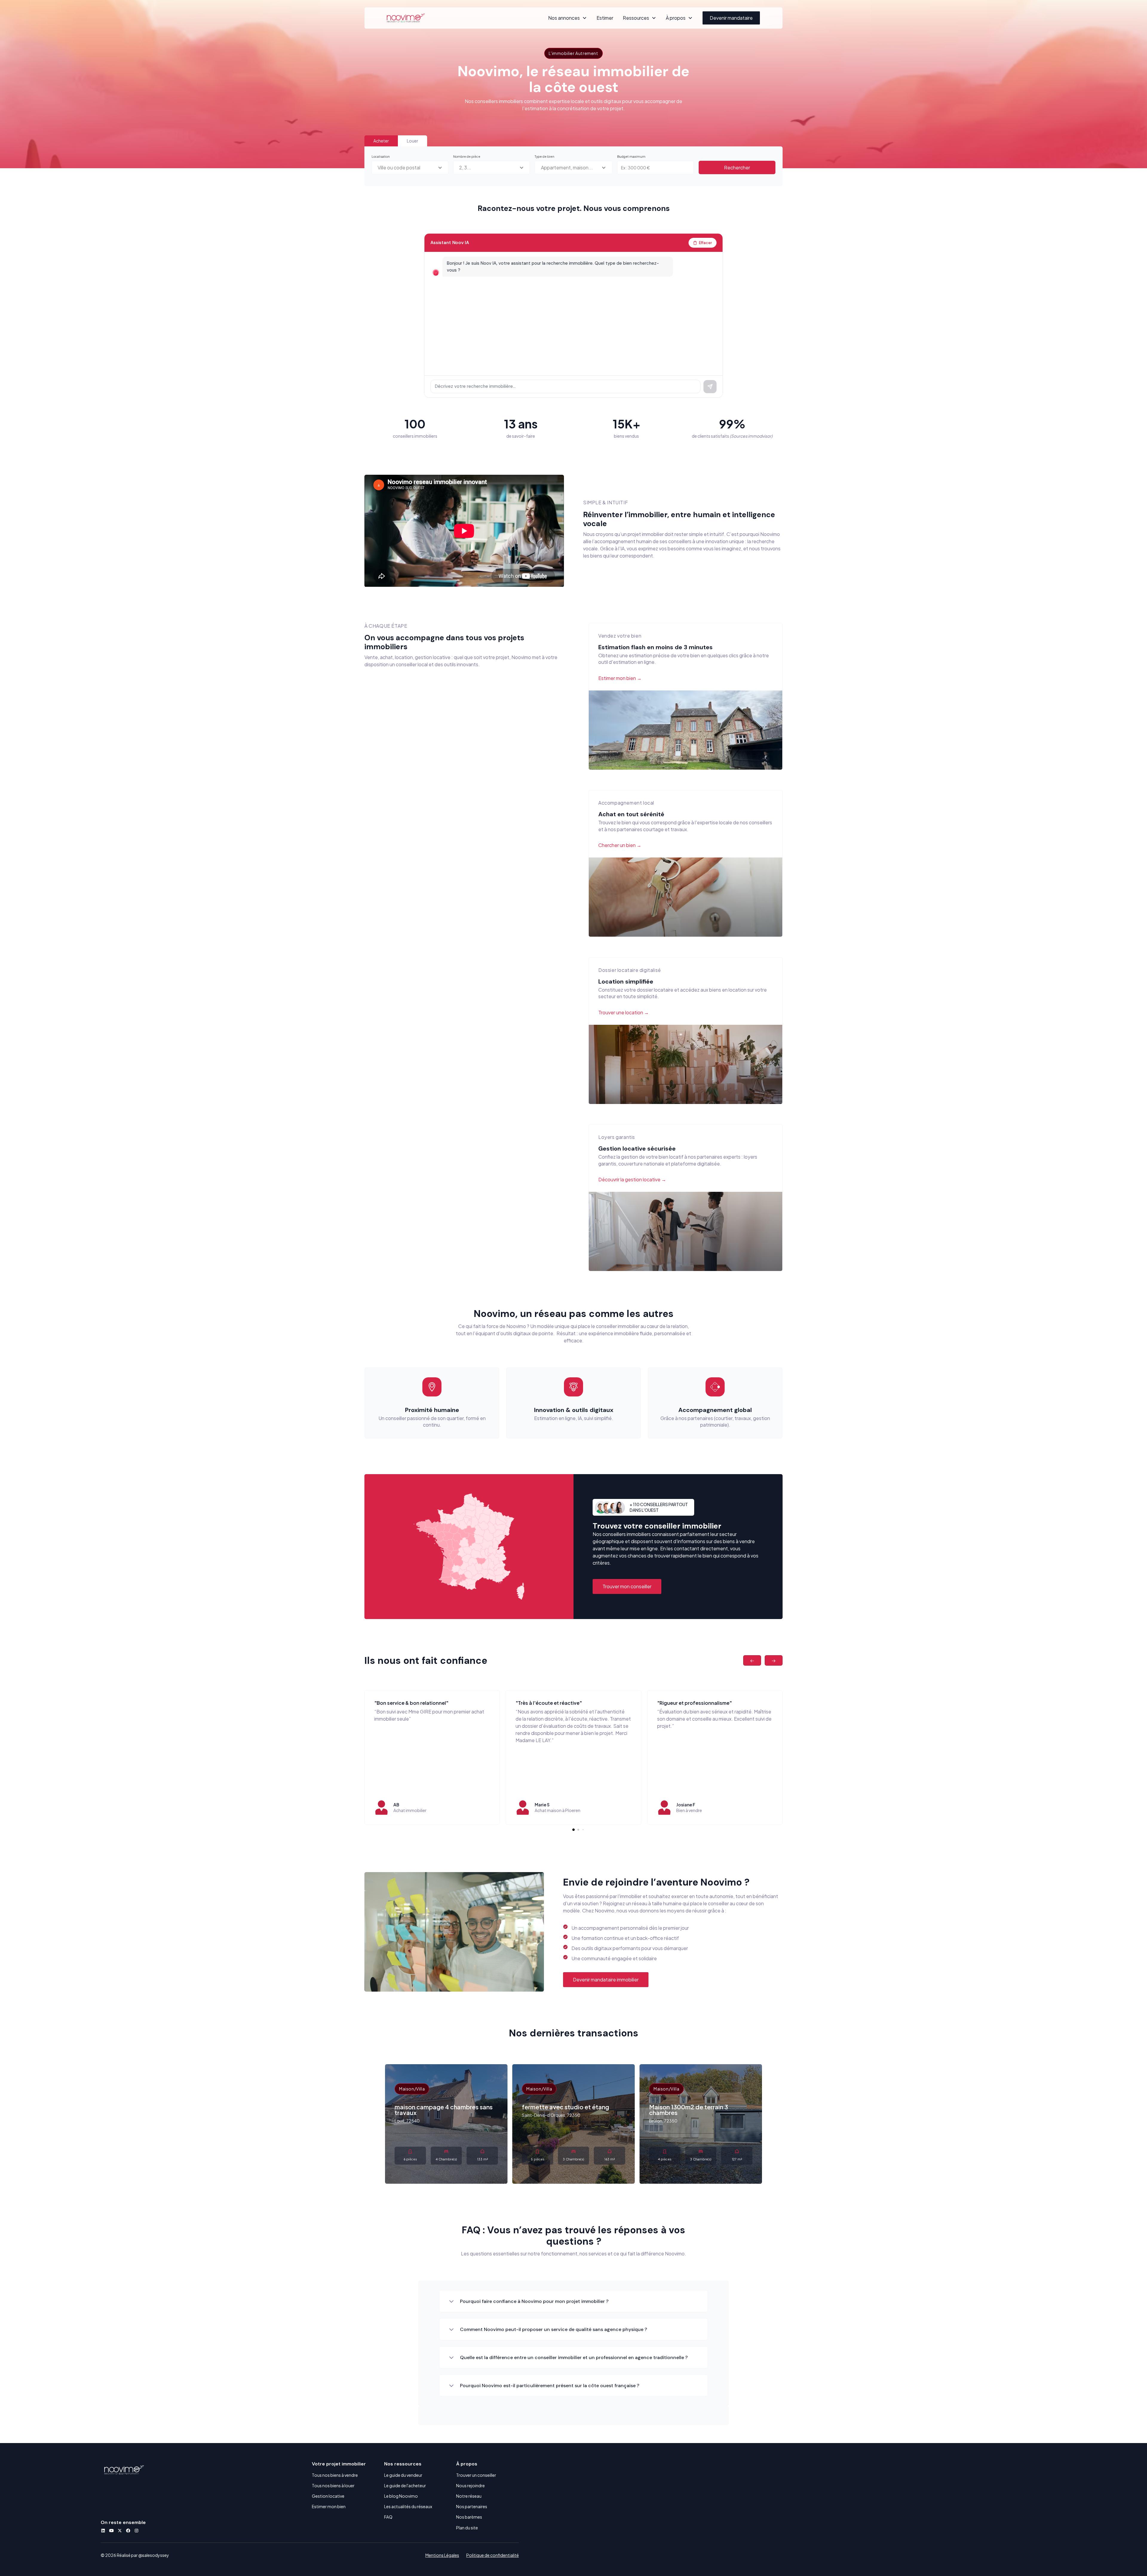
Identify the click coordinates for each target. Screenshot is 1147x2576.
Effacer (706, 243)
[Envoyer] (710, 387)
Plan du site (467, 2528)
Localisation (381, 156)
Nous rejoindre (470, 2485)
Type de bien (545, 156)
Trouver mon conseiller (627, 1586)
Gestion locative (328, 2496)
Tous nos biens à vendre (335, 2475)
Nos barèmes (469, 2517)
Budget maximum (631, 156)
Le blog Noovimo (401, 2496)
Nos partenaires (472, 2506)
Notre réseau (469, 2496)
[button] (568, 18)
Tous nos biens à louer (333, 2485)
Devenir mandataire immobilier (606, 1980)
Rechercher (737, 167)
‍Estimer (605, 18)
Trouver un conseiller (476, 2475)
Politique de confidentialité (493, 2555)
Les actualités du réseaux (408, 2506)
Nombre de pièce (467, 156)
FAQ (388, 2517)
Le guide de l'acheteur (405, 2485)
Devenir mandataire (731, 18)
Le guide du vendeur (403, 2475)
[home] (406, 18)
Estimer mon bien (329, 2506)
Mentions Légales (442, 2555)
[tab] (381, 141)
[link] (481, 1561)
